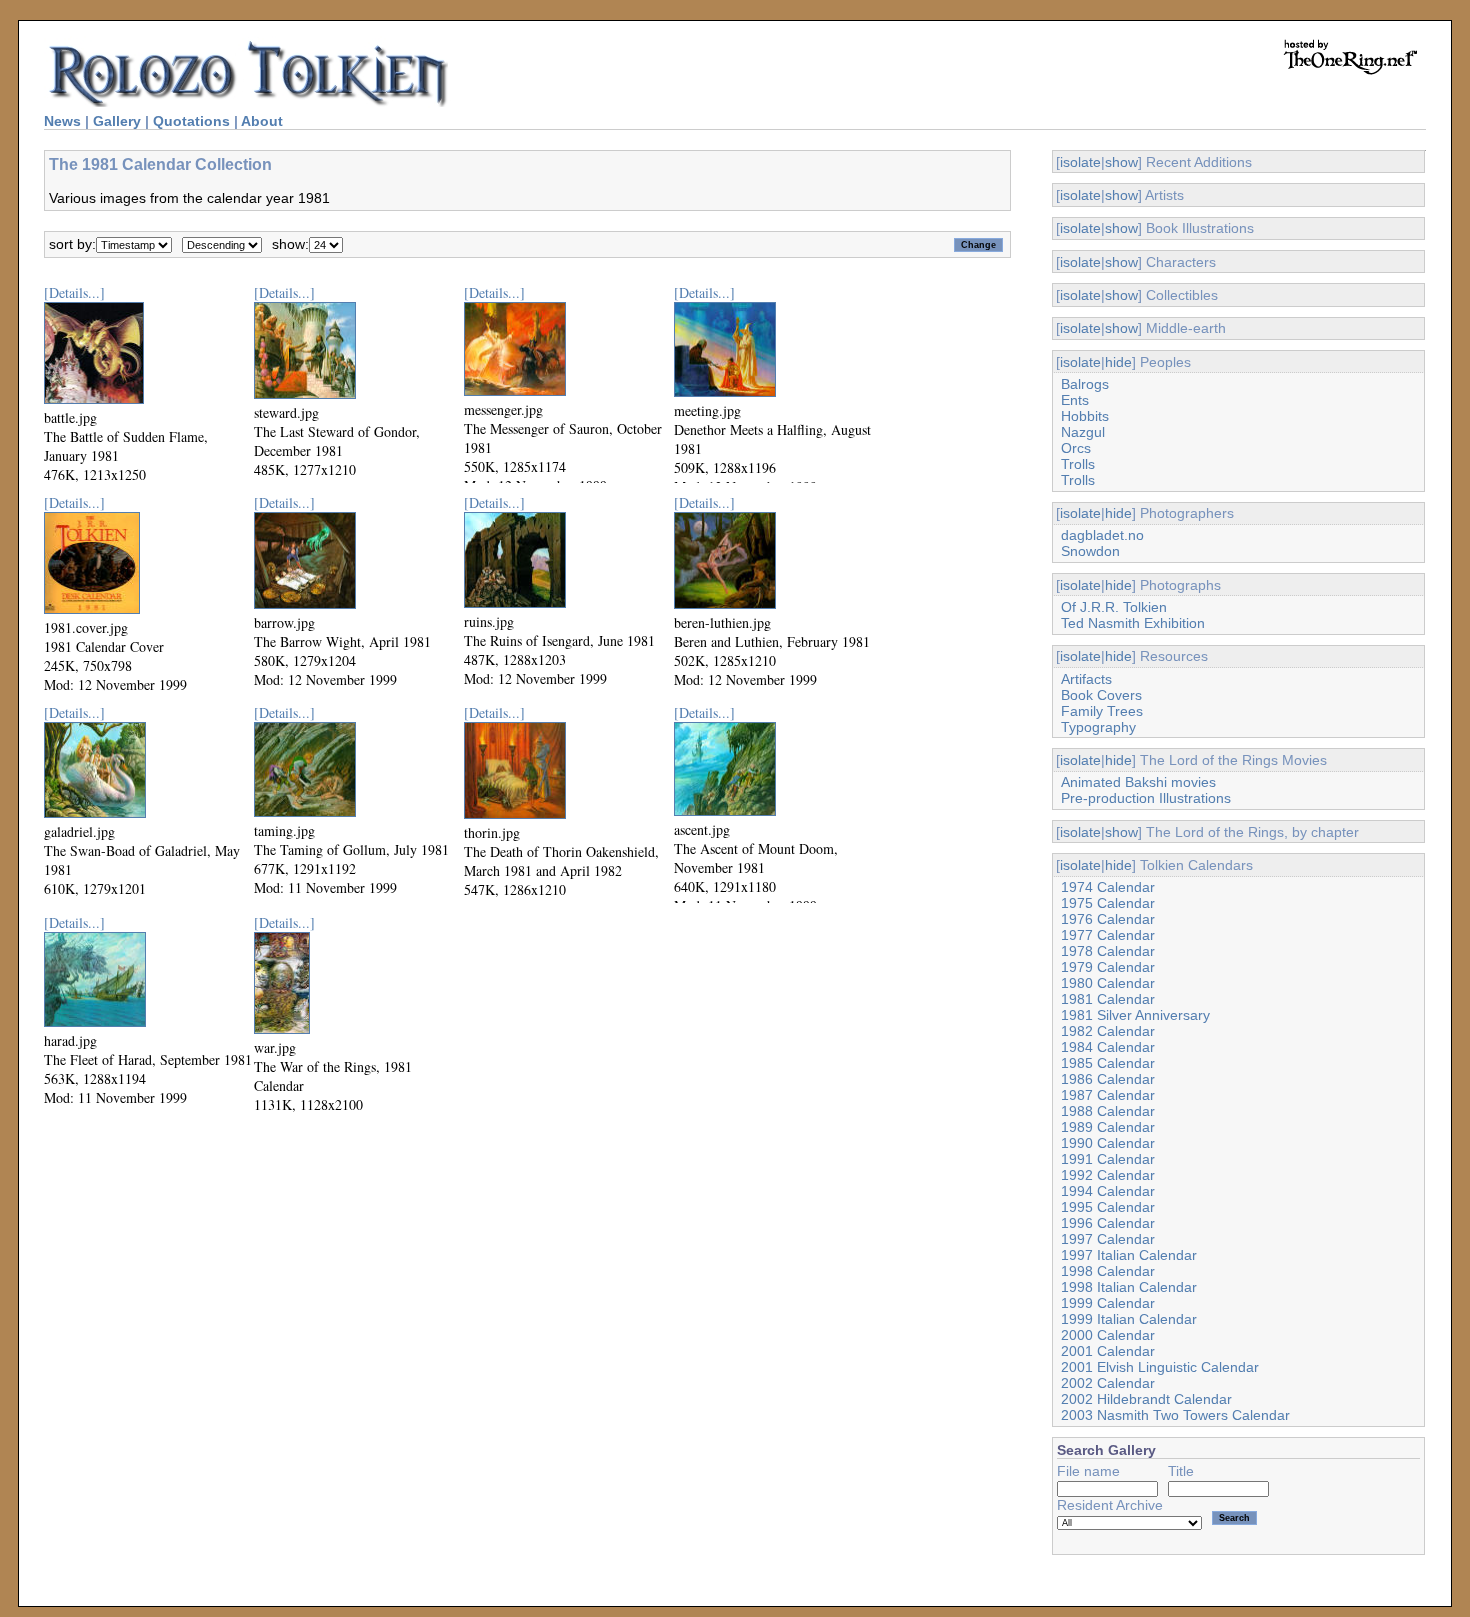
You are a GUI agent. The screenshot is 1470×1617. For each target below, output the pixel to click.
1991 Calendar (1108, 1159)
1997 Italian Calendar (1129, 1255)
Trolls (1078, 464)
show (1121, 162)
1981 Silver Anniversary (1135, 1015)
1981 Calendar (1108, 999)
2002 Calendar (1108, 1383)
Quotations (191, 121)
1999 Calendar (1108, 1303)
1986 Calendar (1108, 1079)
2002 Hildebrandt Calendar (1146, 1399)
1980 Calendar (1108, 983)
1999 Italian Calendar (1129, 1319)
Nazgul (1083, 432)
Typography (1098, 727)
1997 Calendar (1108, 1239)
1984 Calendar (1108, 1047)
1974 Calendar (1108, 887)
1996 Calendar (1108, 1223)
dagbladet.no (1102, 535)
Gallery (117, 121)
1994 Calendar (1108, 1191)
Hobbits (1085, 416)
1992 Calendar (1108, 1175)
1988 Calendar (1108, 1111)
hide (1118, 362)
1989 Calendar (1108, 1127)
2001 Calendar (1108, 1351)
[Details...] (74, 292)
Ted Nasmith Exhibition (1133, 623)
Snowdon (1090, 551)
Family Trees (1102, 711)
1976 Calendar (1108, 919)
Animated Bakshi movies (1138, 782)
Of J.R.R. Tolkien (1114, 607)
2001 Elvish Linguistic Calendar (1160, 1367)
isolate (1080, 162)
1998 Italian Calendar (1129, 1287)
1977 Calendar (1108, 935)
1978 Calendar (1108, 951)
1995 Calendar (1108, 1207)
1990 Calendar (1108, 1143)
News (62, 121)
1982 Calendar (1108, 1031)
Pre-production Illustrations (1146, 798)
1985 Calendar (1108, 1063)
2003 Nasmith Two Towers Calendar (1175, 1415)
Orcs (1076, 448)
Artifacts (1086, 679)
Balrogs (1085, 384)
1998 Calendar (1108, 1271)
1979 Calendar (1108, 967)
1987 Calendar (1108, 1095)
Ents (1075, 400)
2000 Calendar (1108, 1335)
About (262, 121)
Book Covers (1101, 695)
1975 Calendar (1108, 903)
